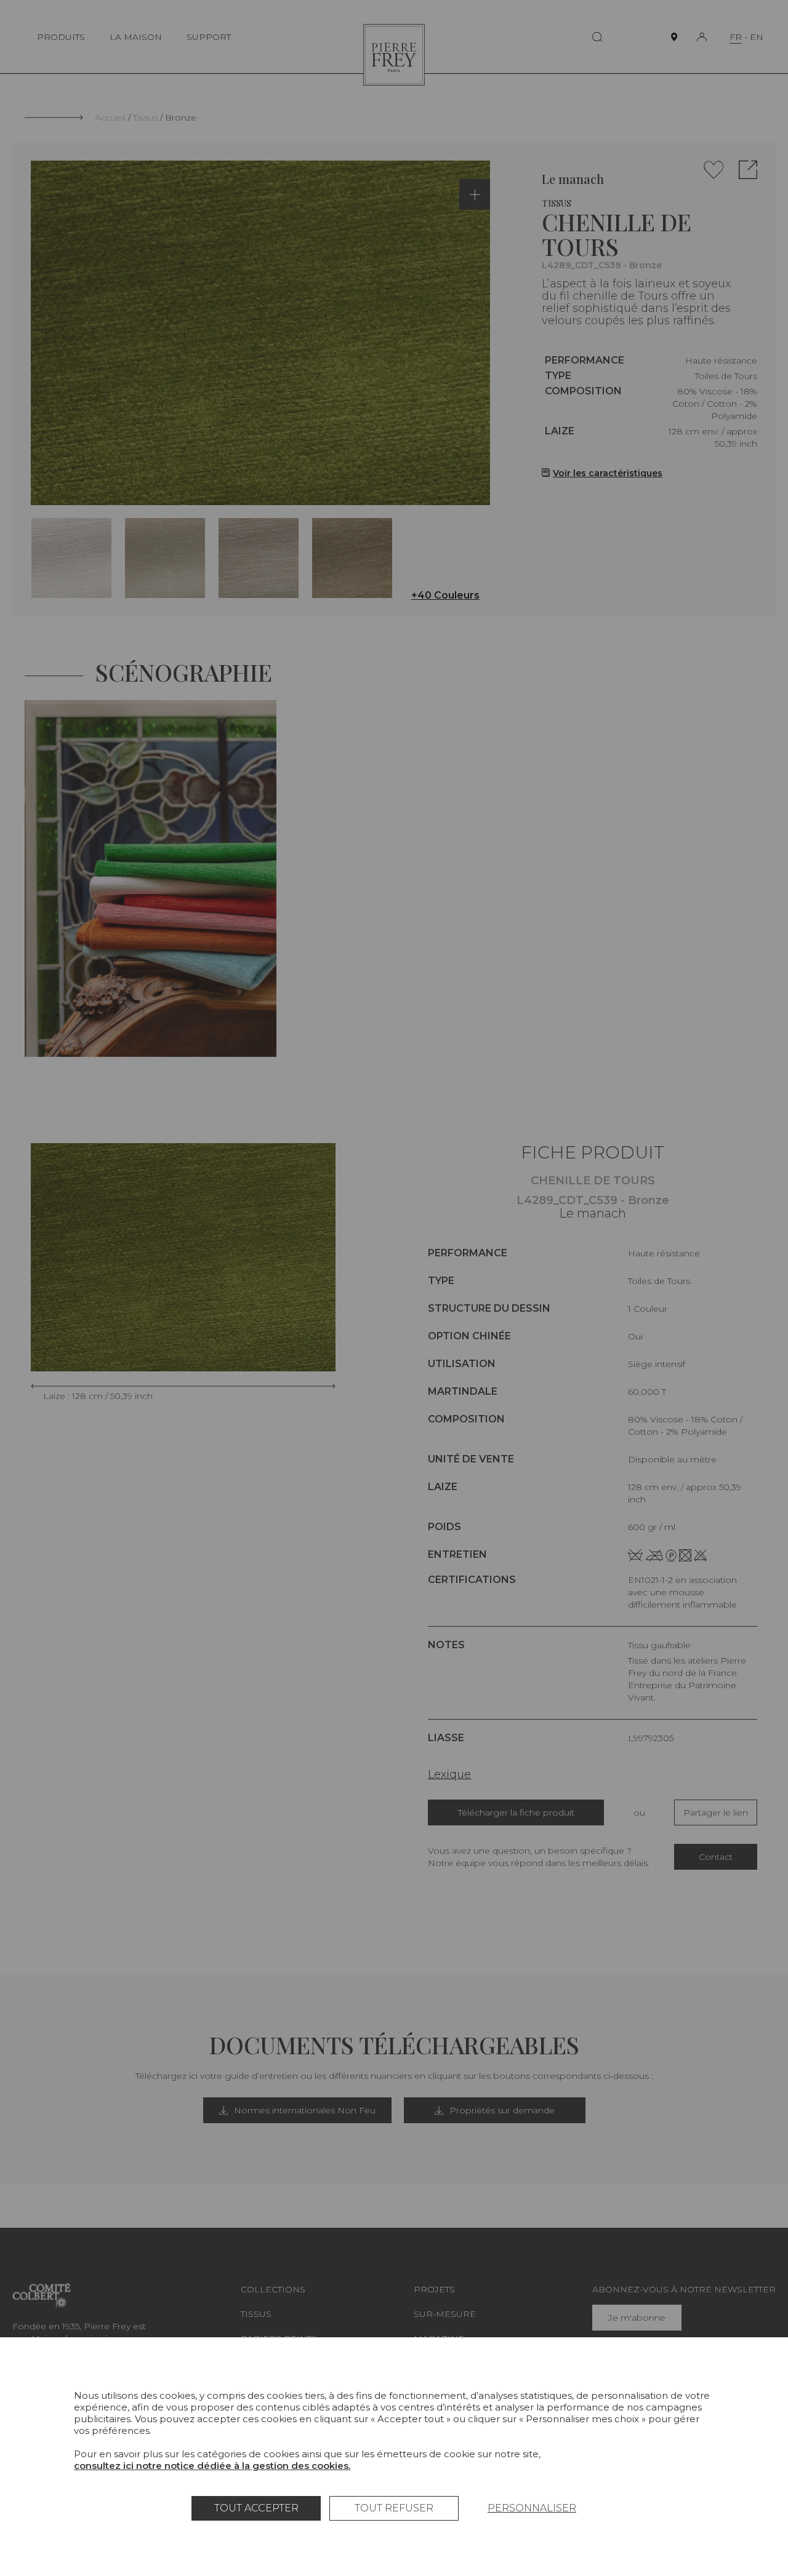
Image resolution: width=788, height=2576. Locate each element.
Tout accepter (256, 2508)
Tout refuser (394, 2508)
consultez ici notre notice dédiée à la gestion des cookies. (212, 2466)
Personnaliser (532, 2508)
